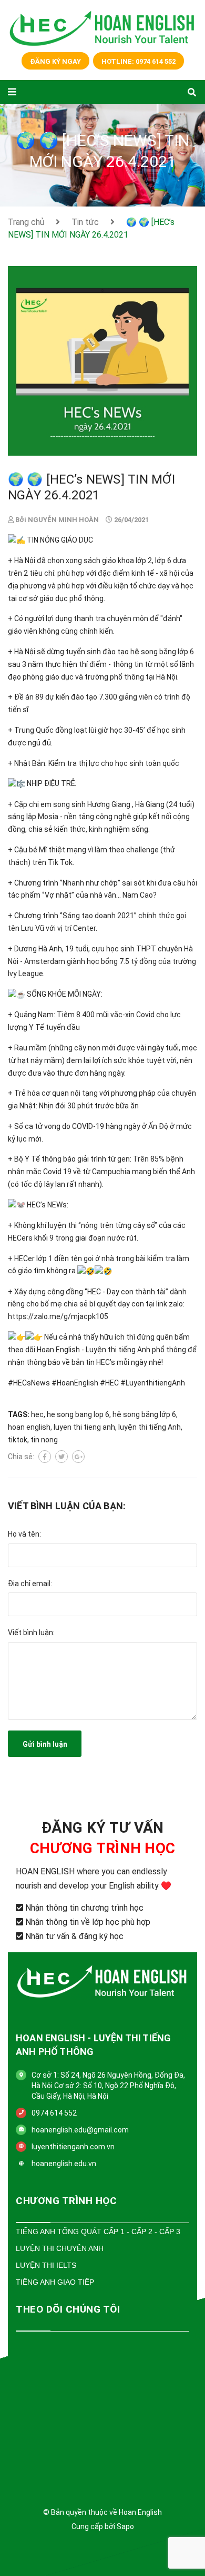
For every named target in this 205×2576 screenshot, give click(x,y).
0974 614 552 (54, 2113)
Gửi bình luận (45, 1744)
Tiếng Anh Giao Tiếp (55, 2282)
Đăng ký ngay (55, 61)
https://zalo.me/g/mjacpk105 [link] (58, 1316)
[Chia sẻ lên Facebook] (45, 1457)
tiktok (18, 1440)
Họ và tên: (24, 1534)
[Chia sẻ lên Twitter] (61, 1457)
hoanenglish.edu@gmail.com (80, 2130)
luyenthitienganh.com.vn (73, 2147)
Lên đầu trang (98, 2554)
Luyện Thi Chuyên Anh (60, 2248)
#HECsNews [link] (29, 1383)
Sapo (125, 2526)
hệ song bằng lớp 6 (144, 1414)
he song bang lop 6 (78, 1414)
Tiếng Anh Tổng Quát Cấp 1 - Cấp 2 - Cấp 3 (98, 2231)
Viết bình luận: (31, 1633)
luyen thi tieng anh (84, 1427)
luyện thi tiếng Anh (150, 1427)
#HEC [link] (109, 1383)
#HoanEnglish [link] (75, 1383)
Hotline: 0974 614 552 (139, 61)
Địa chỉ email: (30, 1584)
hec (37, 1414)
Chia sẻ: (21, 1457)
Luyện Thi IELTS (46, 2265)
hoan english (29, 1427)
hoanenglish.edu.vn (64, 2164)
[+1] (78, 1457)
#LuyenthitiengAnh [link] (153, 1383)
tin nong (44, 1440)
